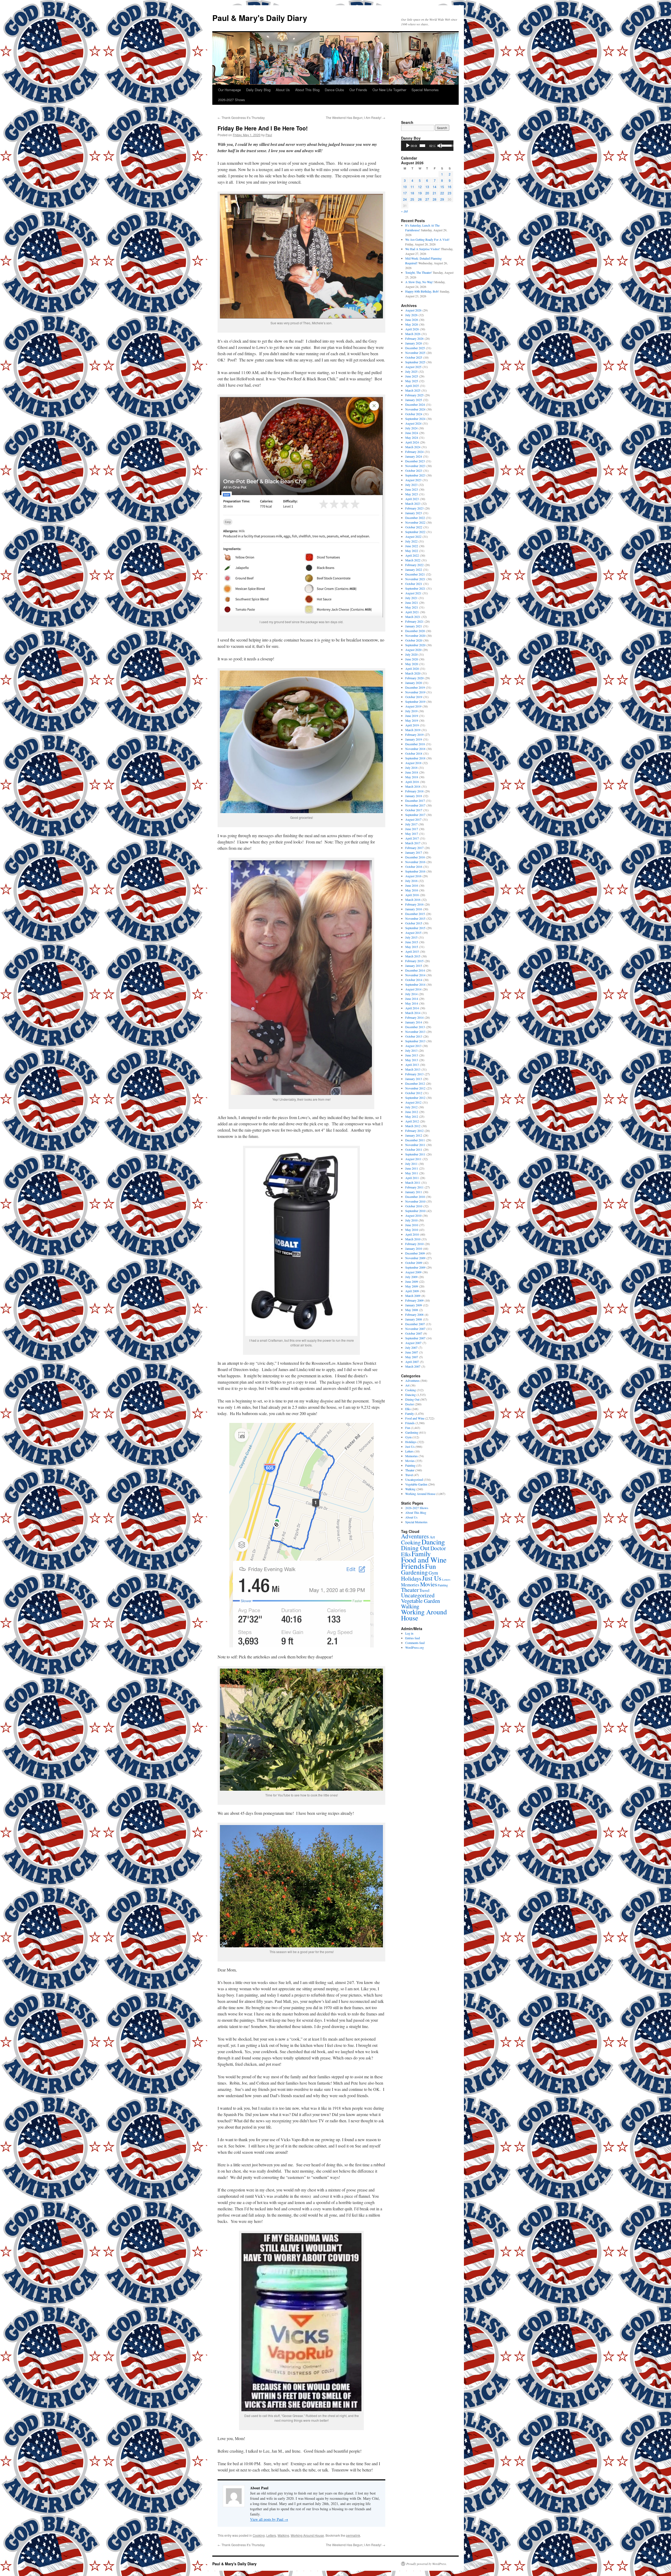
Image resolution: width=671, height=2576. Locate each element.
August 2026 (413, 310)
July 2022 (411, 541)
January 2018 (414, 796)
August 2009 (413, 1272)
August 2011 (413, 1159)
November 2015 (415, 918)
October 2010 (414, 1206)
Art (407, 1385)
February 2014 (414, 1017)
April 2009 (412, 1291)
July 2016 (411, 881)
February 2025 (414, 395)
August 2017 (413, 819)
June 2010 (412, 1225)
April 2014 (412, 1008)
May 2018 (412, 777)
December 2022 (415, 518)
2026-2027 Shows (232, 100)
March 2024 (413, 447)
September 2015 (415, 928)
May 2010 (412, 1230)
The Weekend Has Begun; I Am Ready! (356, 117)
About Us (283, 90)
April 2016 (412, 895)
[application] (427, 146)
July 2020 (411, 654)
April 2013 (412, 1065)
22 (442, 193)
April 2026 (412, 329)
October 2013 (414, 1036)
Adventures (412, 1380)
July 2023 (411, 485)
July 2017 (411, 824)
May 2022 (412, 551)
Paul (269, 135)
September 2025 (415, 362)
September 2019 (415, 701)
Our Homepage (229, 90)
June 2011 (412, 1168)
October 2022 (414, 527)
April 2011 (412, 1178)
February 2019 (414, 735)
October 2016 (414, 867)
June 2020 (412, 659)
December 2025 (415, 348)
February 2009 (414, 1300)
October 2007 (414, 1333)
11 (412, 187)
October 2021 (414, 584)
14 (435, 187)
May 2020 (412, 664)
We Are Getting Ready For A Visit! (427, 239)
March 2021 (413, 617)
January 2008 (414, 1319)
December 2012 (415, 1083)
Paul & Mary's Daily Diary (260, 18)
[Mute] (440, 146)
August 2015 (413, 933)
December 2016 (415, 857)
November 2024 (415, 409)
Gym (408, 1437)
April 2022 (412, 555)
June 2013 (412, 1055)
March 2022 (413, 560)
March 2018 (413, 786)
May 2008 (412, 1310)
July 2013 (411, 1050)
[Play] (408, 146)
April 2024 (412, 442)
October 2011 (414, 1149)
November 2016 (415, 862)
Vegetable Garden (416, 1484)
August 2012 (413, 1102)
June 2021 (412, 602)
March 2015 (413, 956)
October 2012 (414, 1093)
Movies (410, 1461)
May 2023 (412, 494)
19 (420, 193)
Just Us (410, 1446)
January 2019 (414, 739)
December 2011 (415, 1140)
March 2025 (413, 390)
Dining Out (412, 1399)
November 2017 (415, 805)
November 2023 (415, 466)
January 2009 (414, 1305)
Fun (408, 1428)
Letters (271, 2535)
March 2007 (413, 1366)
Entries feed (413, 1638)
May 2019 (412, 720)
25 (412, 199)
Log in (409, 1633)
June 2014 (412, 999)
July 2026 (411, 315)
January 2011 (414, 1192)
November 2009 (415, 1258)
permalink (353, 2535)
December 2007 (415, 1324)
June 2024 (412, 433)
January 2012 (414, 1135)
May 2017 (412, 834)
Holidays (411, 1442)
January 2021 (414, 626)
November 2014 (415, 975)
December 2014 (415, 970)
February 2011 (414, 1187)
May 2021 (412, 607)
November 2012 (415, 1088)
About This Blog (307, 90)
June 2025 (412, 376)
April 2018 (412, 782)
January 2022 (414, 569)
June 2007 (412, 1352)
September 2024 (415, 419)
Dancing (410, 1395)
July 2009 (411, 1277)
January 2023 (414, 513)
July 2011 (411, 1164)
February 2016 (414, 904)
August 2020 (413, 650)
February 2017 (414, 848)
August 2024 (413, 423)
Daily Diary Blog (258, 90)
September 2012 (415, 1098)
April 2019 (412, 725)
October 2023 (414, 470)
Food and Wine (415, 1418)
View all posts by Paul (269, 2519)
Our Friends (358, 90)
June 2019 (412, 716)
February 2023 (414, 508)
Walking (283, 2535)
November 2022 (415, 522)
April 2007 (412, 1362)
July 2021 (411, 598)
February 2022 (414, 565)
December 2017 (415, 801)
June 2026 (412, 320)
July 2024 (411, 428)
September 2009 (415, 1267)
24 (405, 199)
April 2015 (412, 951)
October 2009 (414, 1263)
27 (427, 199)
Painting (410, 1465)
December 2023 (415, 461)
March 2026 (413, 334)
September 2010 (415, 1211)
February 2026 (414, 338)
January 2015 (414, 966)
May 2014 (412, 1003)
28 (435, 199)
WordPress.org (415, 1647)
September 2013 (415, 1041)
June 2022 (412, 546)
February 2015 (414, 961)
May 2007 (412, 1357)
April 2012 (412, 1121)
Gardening (412, 1432)
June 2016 (412, 885)
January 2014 (414, 1022)
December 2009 (415, 1253)
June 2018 (412, 772)
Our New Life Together (389, 90)
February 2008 (414, 1314)
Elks (408, 1409)
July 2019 (411, 711)
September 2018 (415, 758)
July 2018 (411, 768)
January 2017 (414, 852)
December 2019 (415, 687)
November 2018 (415, 749)
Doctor (410, 1404)
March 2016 (413, 900)
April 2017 (412, 838)
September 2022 (415, 532)
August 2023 (413, 480)
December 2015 (415, 914)
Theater (410, 1470)
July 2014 (411, 994)
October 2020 (414, 640)
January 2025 (414, 400)
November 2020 (415, 635)
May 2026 (412, 324)
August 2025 (413, 367)
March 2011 (413, 1182)
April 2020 (412, 668)
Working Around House (307, 2535)
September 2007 (415, 1338)
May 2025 (412, 381)
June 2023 (412, 489)
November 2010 (415, 1201)
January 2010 (414, 1248)
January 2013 (414, 1079)
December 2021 (415, 574)
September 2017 (415, 815)
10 (405, 187)
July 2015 (411, 937)
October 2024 (414, 414)
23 (450, 193)
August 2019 (413, 706)
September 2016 (415, 871)
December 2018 (415, 744)
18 (412, 193)
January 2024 (414, 456)
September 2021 (415, 588)
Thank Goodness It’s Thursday (241, 117)
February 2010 (414, 1244)
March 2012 (413, 1126)
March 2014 (413, 1013)
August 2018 (413, 763)
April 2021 (412, 612)
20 (427, 193)
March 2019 (413, 730)
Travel (409, 1475)
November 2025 (415, 353)
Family (410, 1413)
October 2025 (414, 357)
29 (442, 199)
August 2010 (413, 1215)
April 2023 (412, 499)
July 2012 (411, 1107)
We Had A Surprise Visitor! (423, 249)
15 (442, 187)
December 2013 (415, 1027)
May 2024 (412, 437)
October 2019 (414, 697)
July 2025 (411, 371)
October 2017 (414, 810)
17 (405, 193)
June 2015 (412, 942)
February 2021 (414, 621)
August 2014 (413, 989)
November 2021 (415, 579)
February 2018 (414, 791)
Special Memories (425, 90)
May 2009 (412, 1286)
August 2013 (413, 1046)
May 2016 (412, 890)
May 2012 (412, 1116)
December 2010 (415, 1197)
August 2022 (413, 536)
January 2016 (414, 909)
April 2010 (412, 1234)
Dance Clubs (334, 90)
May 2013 (412, 1060)
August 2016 (413, 876)
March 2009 (413, 1296)
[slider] (422, 146)
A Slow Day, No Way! (419, 282)
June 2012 (412, 1112)
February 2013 (414, 1074)
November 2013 (415, 1032)
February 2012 (414, 1131)
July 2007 (411, 1347)
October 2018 (414, 753)
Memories (412, 1456)
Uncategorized (414, 1479)
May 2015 (412, 947)
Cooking (259, 2535)
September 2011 (415, 1154)
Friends (410, 1423)
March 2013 (413, 1069)
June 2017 (412, 829)
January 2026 (414, 343)
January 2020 (414, 683)
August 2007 (413, 1343)
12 (420, 187)
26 (420, 199)
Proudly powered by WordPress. (427, 2564)
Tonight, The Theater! (419, 272)
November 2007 (415, 1329)
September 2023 (415, 475)
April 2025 (412, 386)
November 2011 (415, 1145)
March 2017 (413, 843)
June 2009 (412, 1281)
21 (435, 193)
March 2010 (413, 1239)
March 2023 (413, 503)
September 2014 (415, 984)
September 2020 (415, 645)
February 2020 (414, 678)
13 (427, 187)
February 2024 (414, 452)
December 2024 (415, 404)
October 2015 (414, 923)
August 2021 (413, 593)
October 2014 (414, 980)
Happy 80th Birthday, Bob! (422, 291)
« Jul (404, 211)
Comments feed (415, 1643)
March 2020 (413, 673)
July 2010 (411, 1220)
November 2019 (415, 692)
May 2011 (412, 1173)
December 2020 (415, 631)
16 (450, 187)
